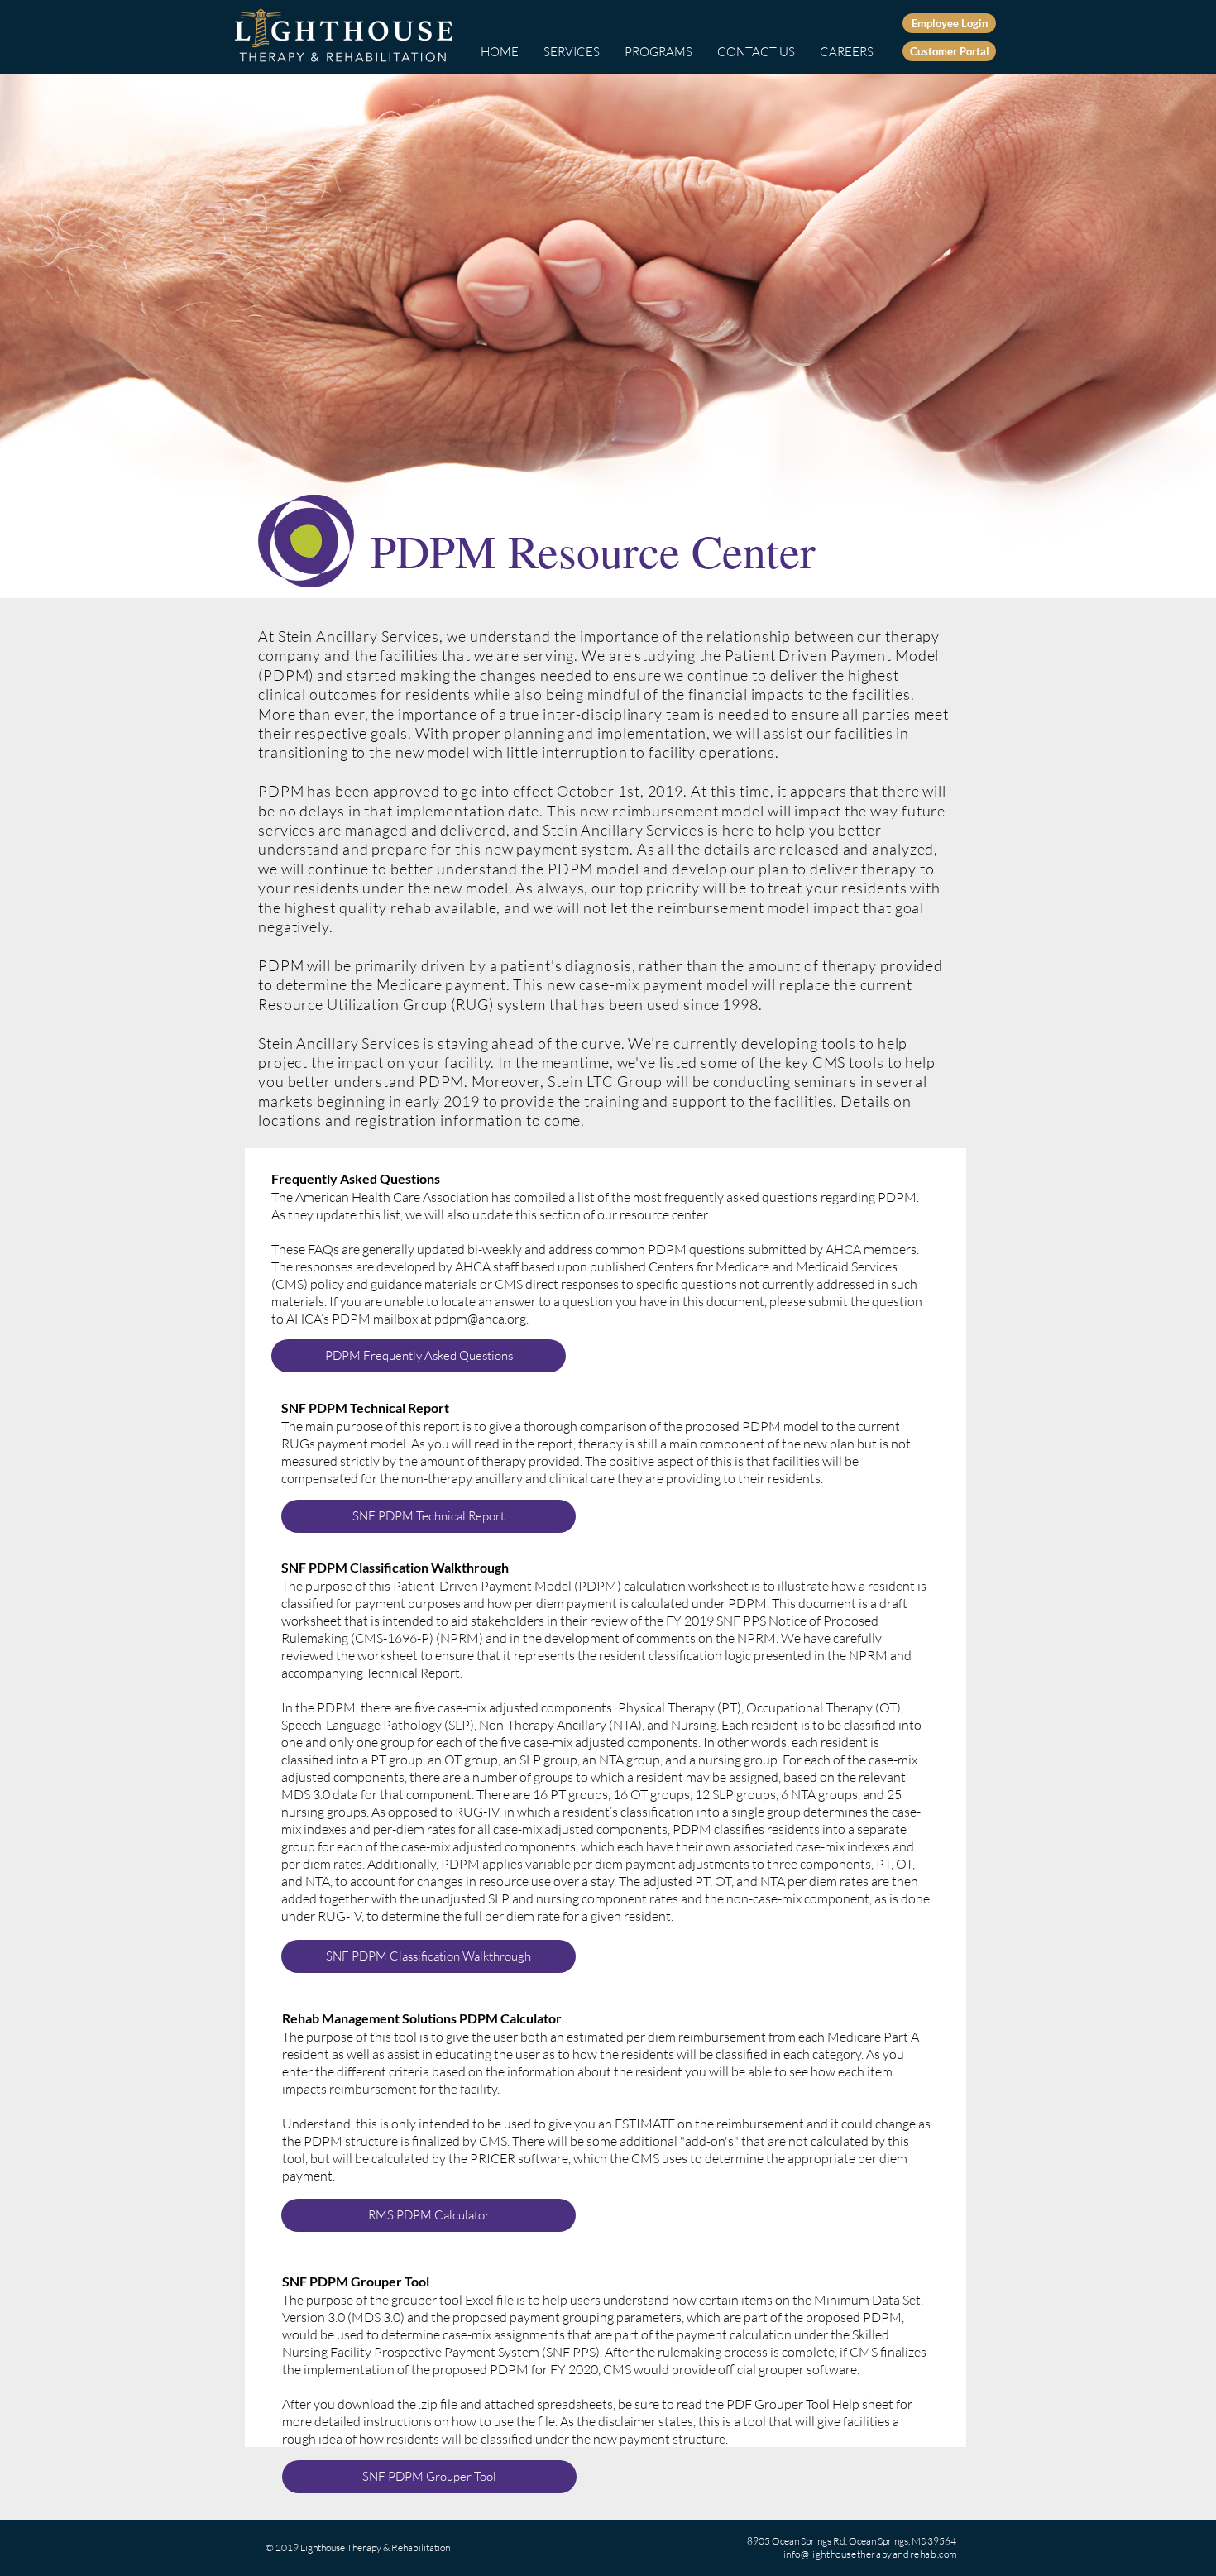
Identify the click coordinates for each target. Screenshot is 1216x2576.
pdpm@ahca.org (480, 1319)
